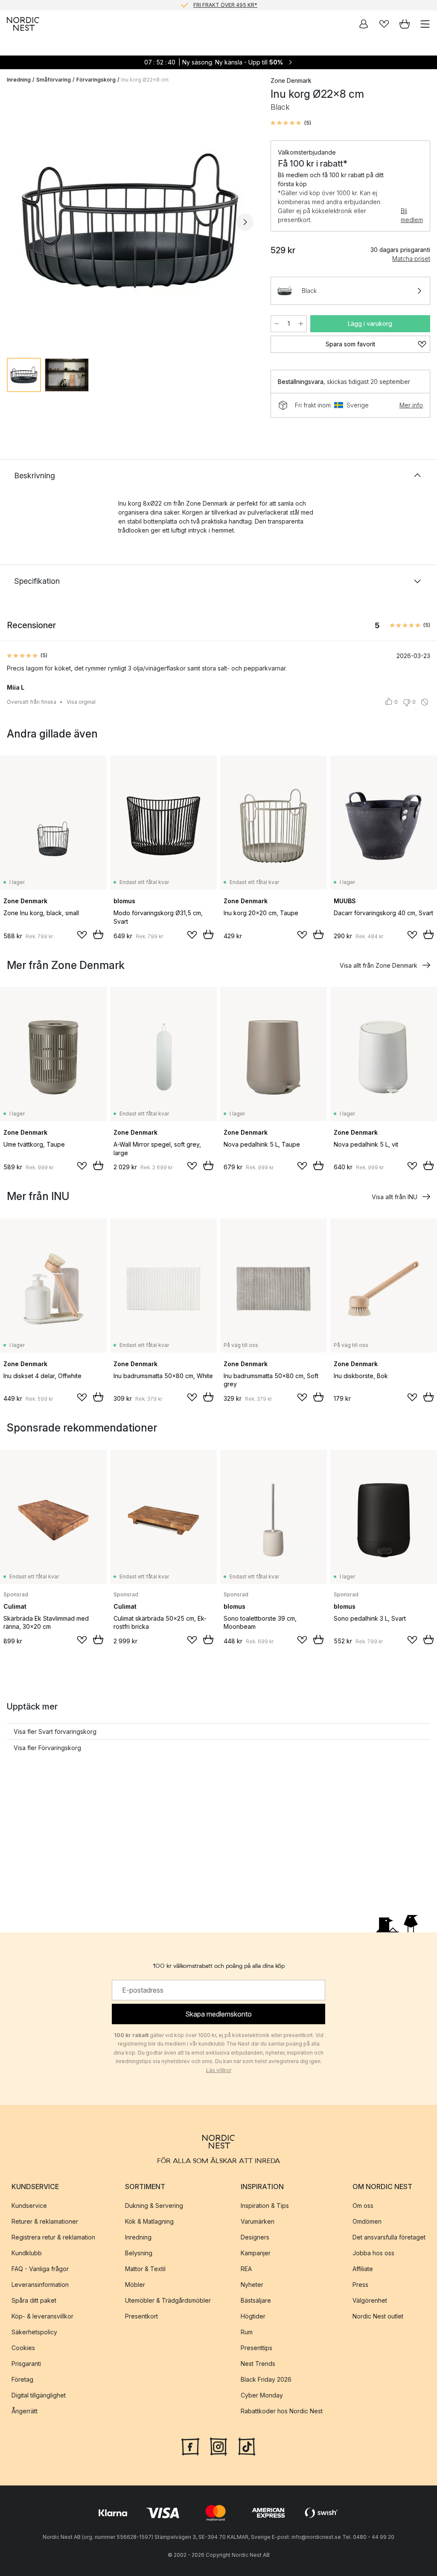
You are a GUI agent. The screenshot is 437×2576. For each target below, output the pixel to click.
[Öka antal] (301, 324)
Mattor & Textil (145, 2269)
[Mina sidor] (364, 24)
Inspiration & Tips (265, 2206)
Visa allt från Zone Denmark (379, 965)
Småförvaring (54, 80)
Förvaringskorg (96, 80)
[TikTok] (247, 2446)
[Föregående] (15, 222)
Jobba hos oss (373, 2253)
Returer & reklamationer (45, 2221)
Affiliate (363, 2269)
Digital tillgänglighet (39, 2395)
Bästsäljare (256, 2300)
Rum (247, 2332)
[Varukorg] (405, 24)
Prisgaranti (26, 2364)
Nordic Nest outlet (378, 2316)
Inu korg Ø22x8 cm (145, 80)
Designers (255, 2237)
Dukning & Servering (154, 2206)
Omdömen (367, 2221)
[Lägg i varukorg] (98, 934)
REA (246, 2269)
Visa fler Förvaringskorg (47, 1748)
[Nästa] (245, 222)
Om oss (363, 2206)
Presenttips (256, 2348)
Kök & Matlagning (149, 2221)
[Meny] (425, 24)
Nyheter (252, 2285)
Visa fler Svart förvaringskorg (55, 1731)
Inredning (19, 80)
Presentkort (141, 2316)
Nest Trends (258, 2364)
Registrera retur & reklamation (53, 2237)
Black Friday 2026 (266, 2379)
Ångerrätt (25, 2411)
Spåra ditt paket (34, 2300)
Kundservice (29, 2206)
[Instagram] (218, 2446)
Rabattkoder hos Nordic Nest (282, 2411)
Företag (22, 2379)
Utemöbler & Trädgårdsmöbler (168, 2300)
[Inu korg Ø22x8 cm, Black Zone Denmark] (130, 221)
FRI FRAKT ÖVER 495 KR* (225, 5)
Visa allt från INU (395, 1197)
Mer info (411, 405)
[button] (291, 123)
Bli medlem (412, 215)
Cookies (23, 2348)
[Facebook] (190, 2446)
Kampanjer (256, 2253)
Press (360, 2285)
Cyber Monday (262, 2395)
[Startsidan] (23, 24)
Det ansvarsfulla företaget (389, 2237)
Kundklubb (27, 2253)
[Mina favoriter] (384, 24)
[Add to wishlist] (82, 935)
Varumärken (258, 2221)
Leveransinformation (40, 2285)
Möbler (135, 2285)
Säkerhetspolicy (34, 2332)
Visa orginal (81, 702)
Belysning (139, 2253)
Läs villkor (219, 2070)
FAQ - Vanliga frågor (40, 2269)
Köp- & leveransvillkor (42, 2316)
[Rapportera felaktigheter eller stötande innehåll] (425, 702)
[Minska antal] (277, 324)
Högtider (253, 2316)
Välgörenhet (370, 2300)
